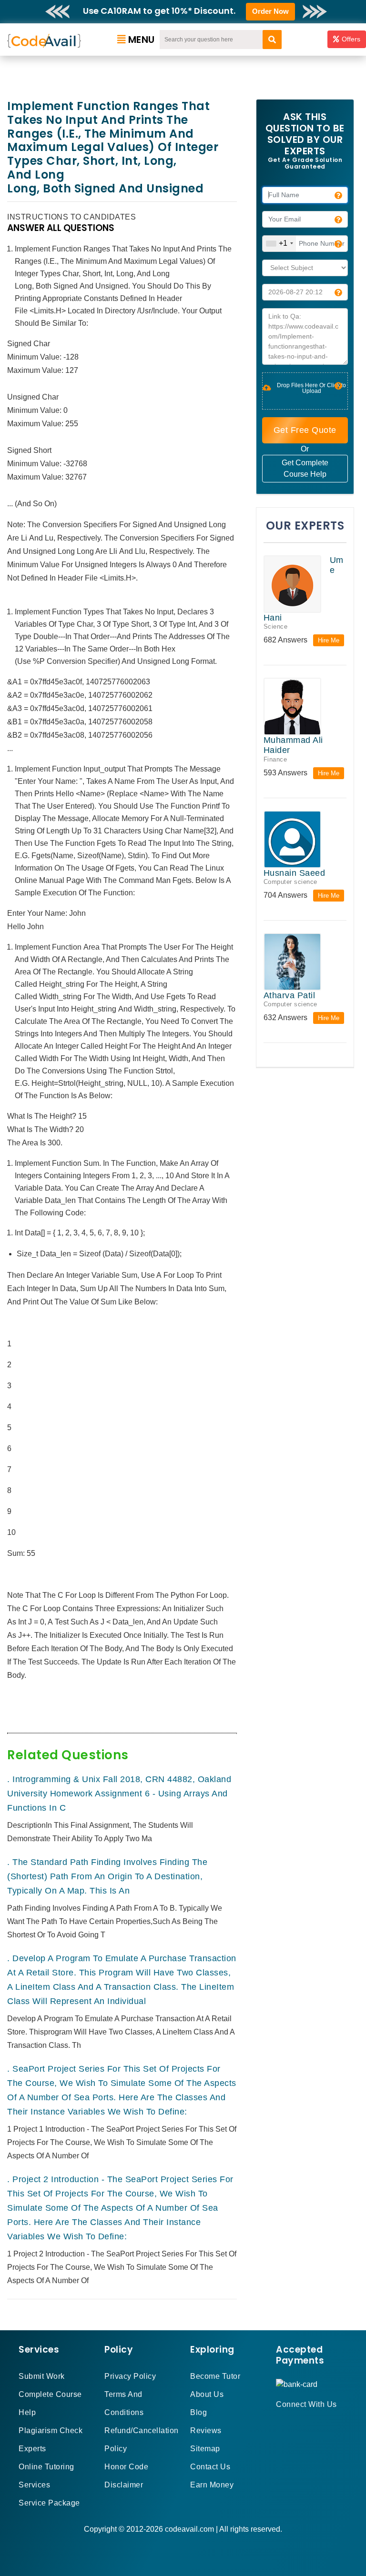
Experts (32, 2449)
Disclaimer (124, 2485)
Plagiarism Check (51, 2431)
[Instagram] (302, 2421)
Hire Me (329, 640)
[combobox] (279, 244)
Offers (351, 39)
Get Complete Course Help (305, 468)
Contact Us (210, 2467)
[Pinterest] (291, 2421)
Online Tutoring (46, 2467)
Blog (198, 2412)
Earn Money (212, 2485)
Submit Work (42, 2376)
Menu (142, 40)
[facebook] (279, 2421)
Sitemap (205, 2449)
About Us (207, 2394)
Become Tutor (215, 2376)
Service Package (49, 2503)
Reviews (206, 2431)
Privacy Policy (130, 2376)
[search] (272, 40)
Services (34, 2485)
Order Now (270, 11)
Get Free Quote (305, 430)
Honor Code (126, 2467)
